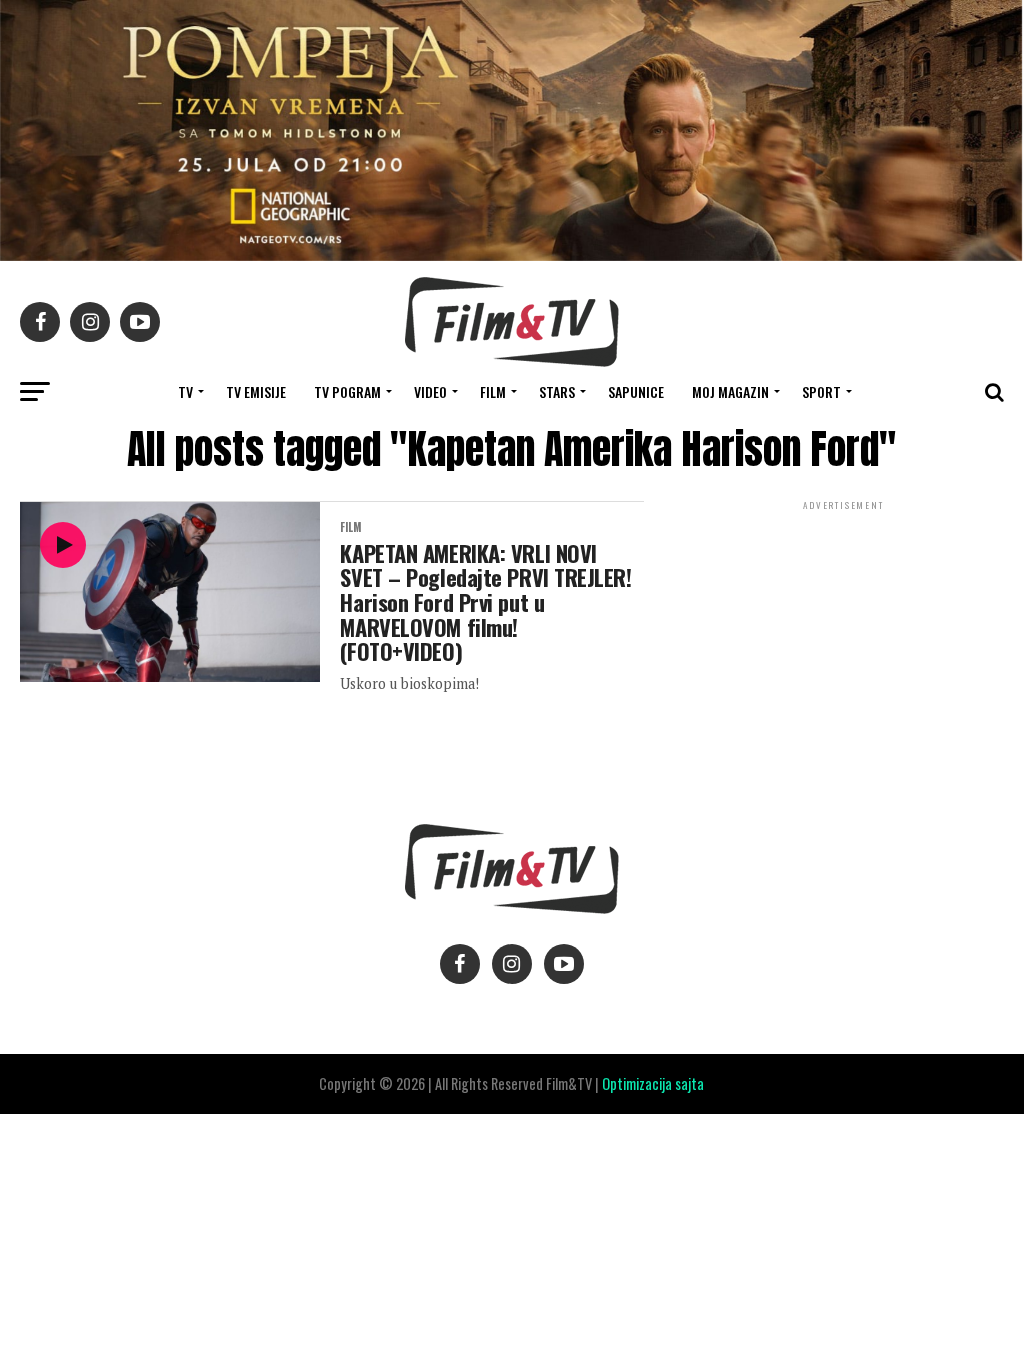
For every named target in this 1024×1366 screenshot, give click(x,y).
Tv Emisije (256, 391)
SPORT (821, 391)
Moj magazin (730, 391)
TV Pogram (347, 391)
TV (185, 391)
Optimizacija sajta (653, 1083)
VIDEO (430, 391)
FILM (493, 391)
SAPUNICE (636, 391)
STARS (557, 391)
